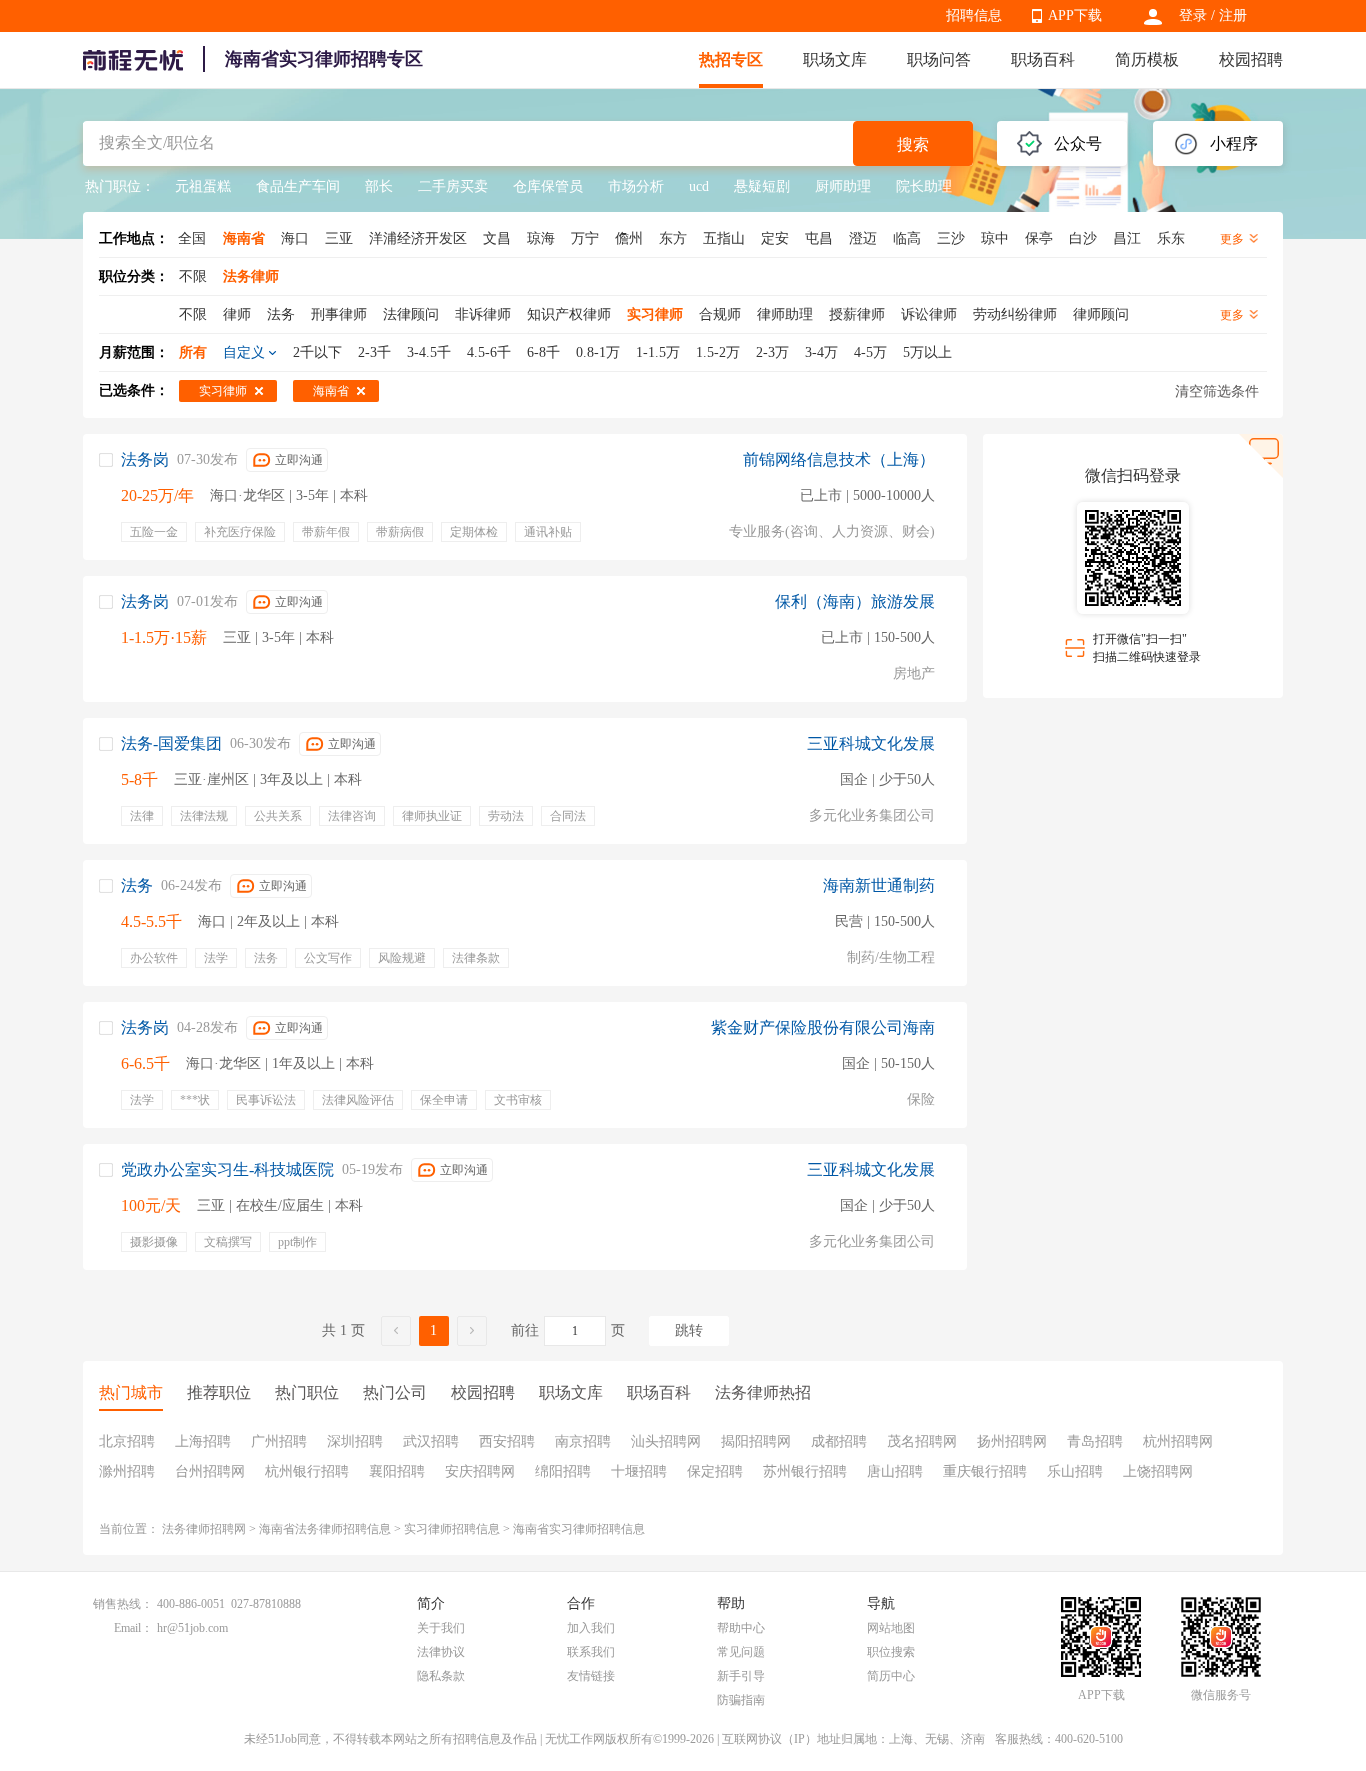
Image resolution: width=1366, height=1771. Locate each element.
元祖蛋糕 (203, 186)
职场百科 (1043, 59)
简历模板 (1147, 59)
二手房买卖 (453, 186)
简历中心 (891, 1676)
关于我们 (441, 1628)
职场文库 (835, 59)
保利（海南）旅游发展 (855, 601)
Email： (133, 1628)
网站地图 (891, 1628)
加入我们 (591, 1628)
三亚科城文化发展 (871, 743)
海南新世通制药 (879, 885)
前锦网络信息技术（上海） (839, 459)
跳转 (689, 1330)
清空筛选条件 (1217, 391)
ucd (699, 186)
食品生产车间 (298, 186)
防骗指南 (741, 1700)
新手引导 (741, 1676)
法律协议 (441, 1652)
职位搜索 (891, 1652)
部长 (379, 186)
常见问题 (741, 1652)
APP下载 (1075, 15)
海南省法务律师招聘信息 (325, 1529)
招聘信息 (974, 15)
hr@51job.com (192, 1628)
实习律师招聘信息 (452, 1529)
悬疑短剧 (762, 186)
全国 (192, 238)
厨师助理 (843, 186)
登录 (1193, 15)
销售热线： (123, 1604)
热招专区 (731, 59)
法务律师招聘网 (204, 1529)
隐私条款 (441, 1676)
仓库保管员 (548, 186)
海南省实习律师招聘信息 (579, 1529)
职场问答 (939, 59)
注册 (1233, 15)
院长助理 (924, 186)
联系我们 (591, 1652)
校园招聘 (1251, 59)
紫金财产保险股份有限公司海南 (823, 1027)
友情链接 (591, 1676)
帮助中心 (741, 1628)
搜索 (913, 144)
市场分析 (636, 186)
